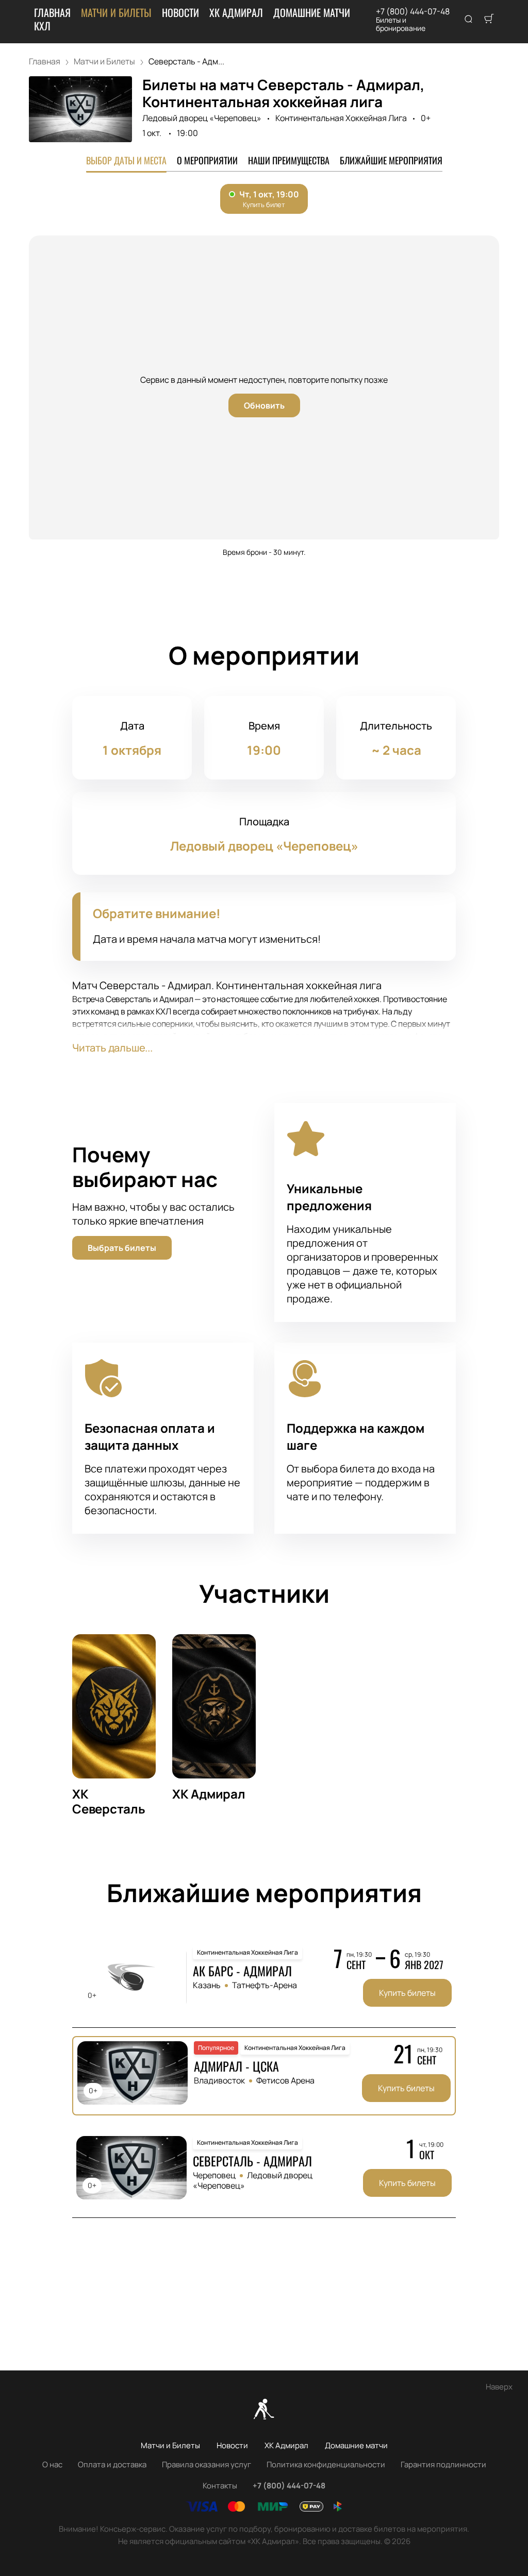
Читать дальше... (112, 1048)
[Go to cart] (489, 20)
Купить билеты (407, 1993)
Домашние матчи (312, 12)
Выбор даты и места (126, 160)
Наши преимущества (289, 160)
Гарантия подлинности (443, 2464)
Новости (180, 12)
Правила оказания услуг (207, 2464)
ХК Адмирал (236, 12)
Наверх (499, 2387)
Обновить (264, 405)
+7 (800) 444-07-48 (413, 11)
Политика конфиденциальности (326, 2464)
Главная (52, 12)
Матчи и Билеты (116, 12)
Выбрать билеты (122, 1248)
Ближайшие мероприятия (391, 160)
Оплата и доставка (112, 2464)
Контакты (220, 2486)
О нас (52, 2464)
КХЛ (42, 26)
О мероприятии (207, 160)
